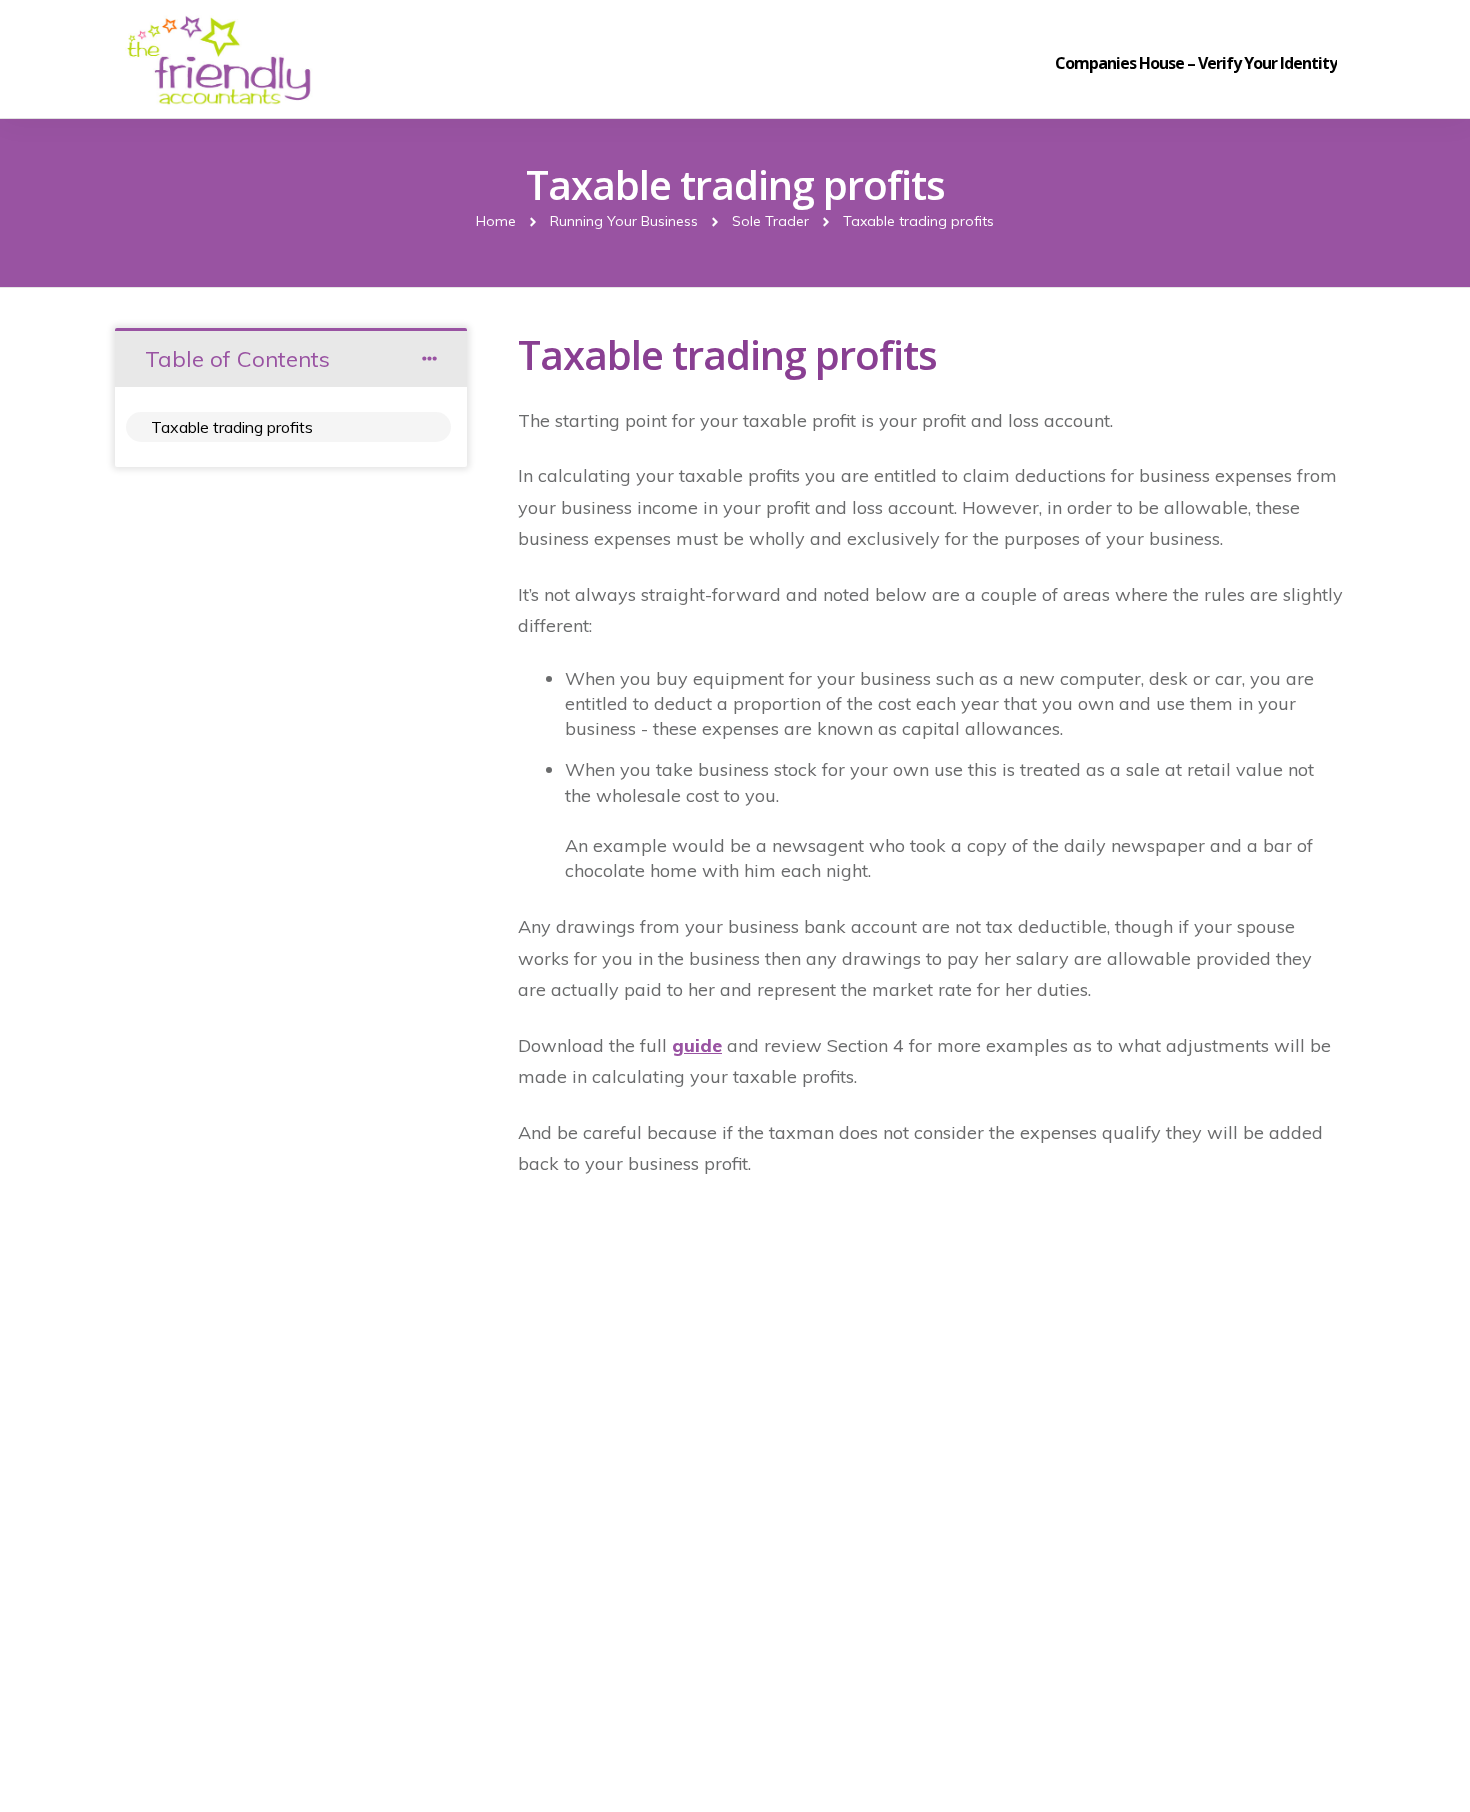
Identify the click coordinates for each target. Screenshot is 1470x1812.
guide (697, 1045)
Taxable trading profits (232, 427)
